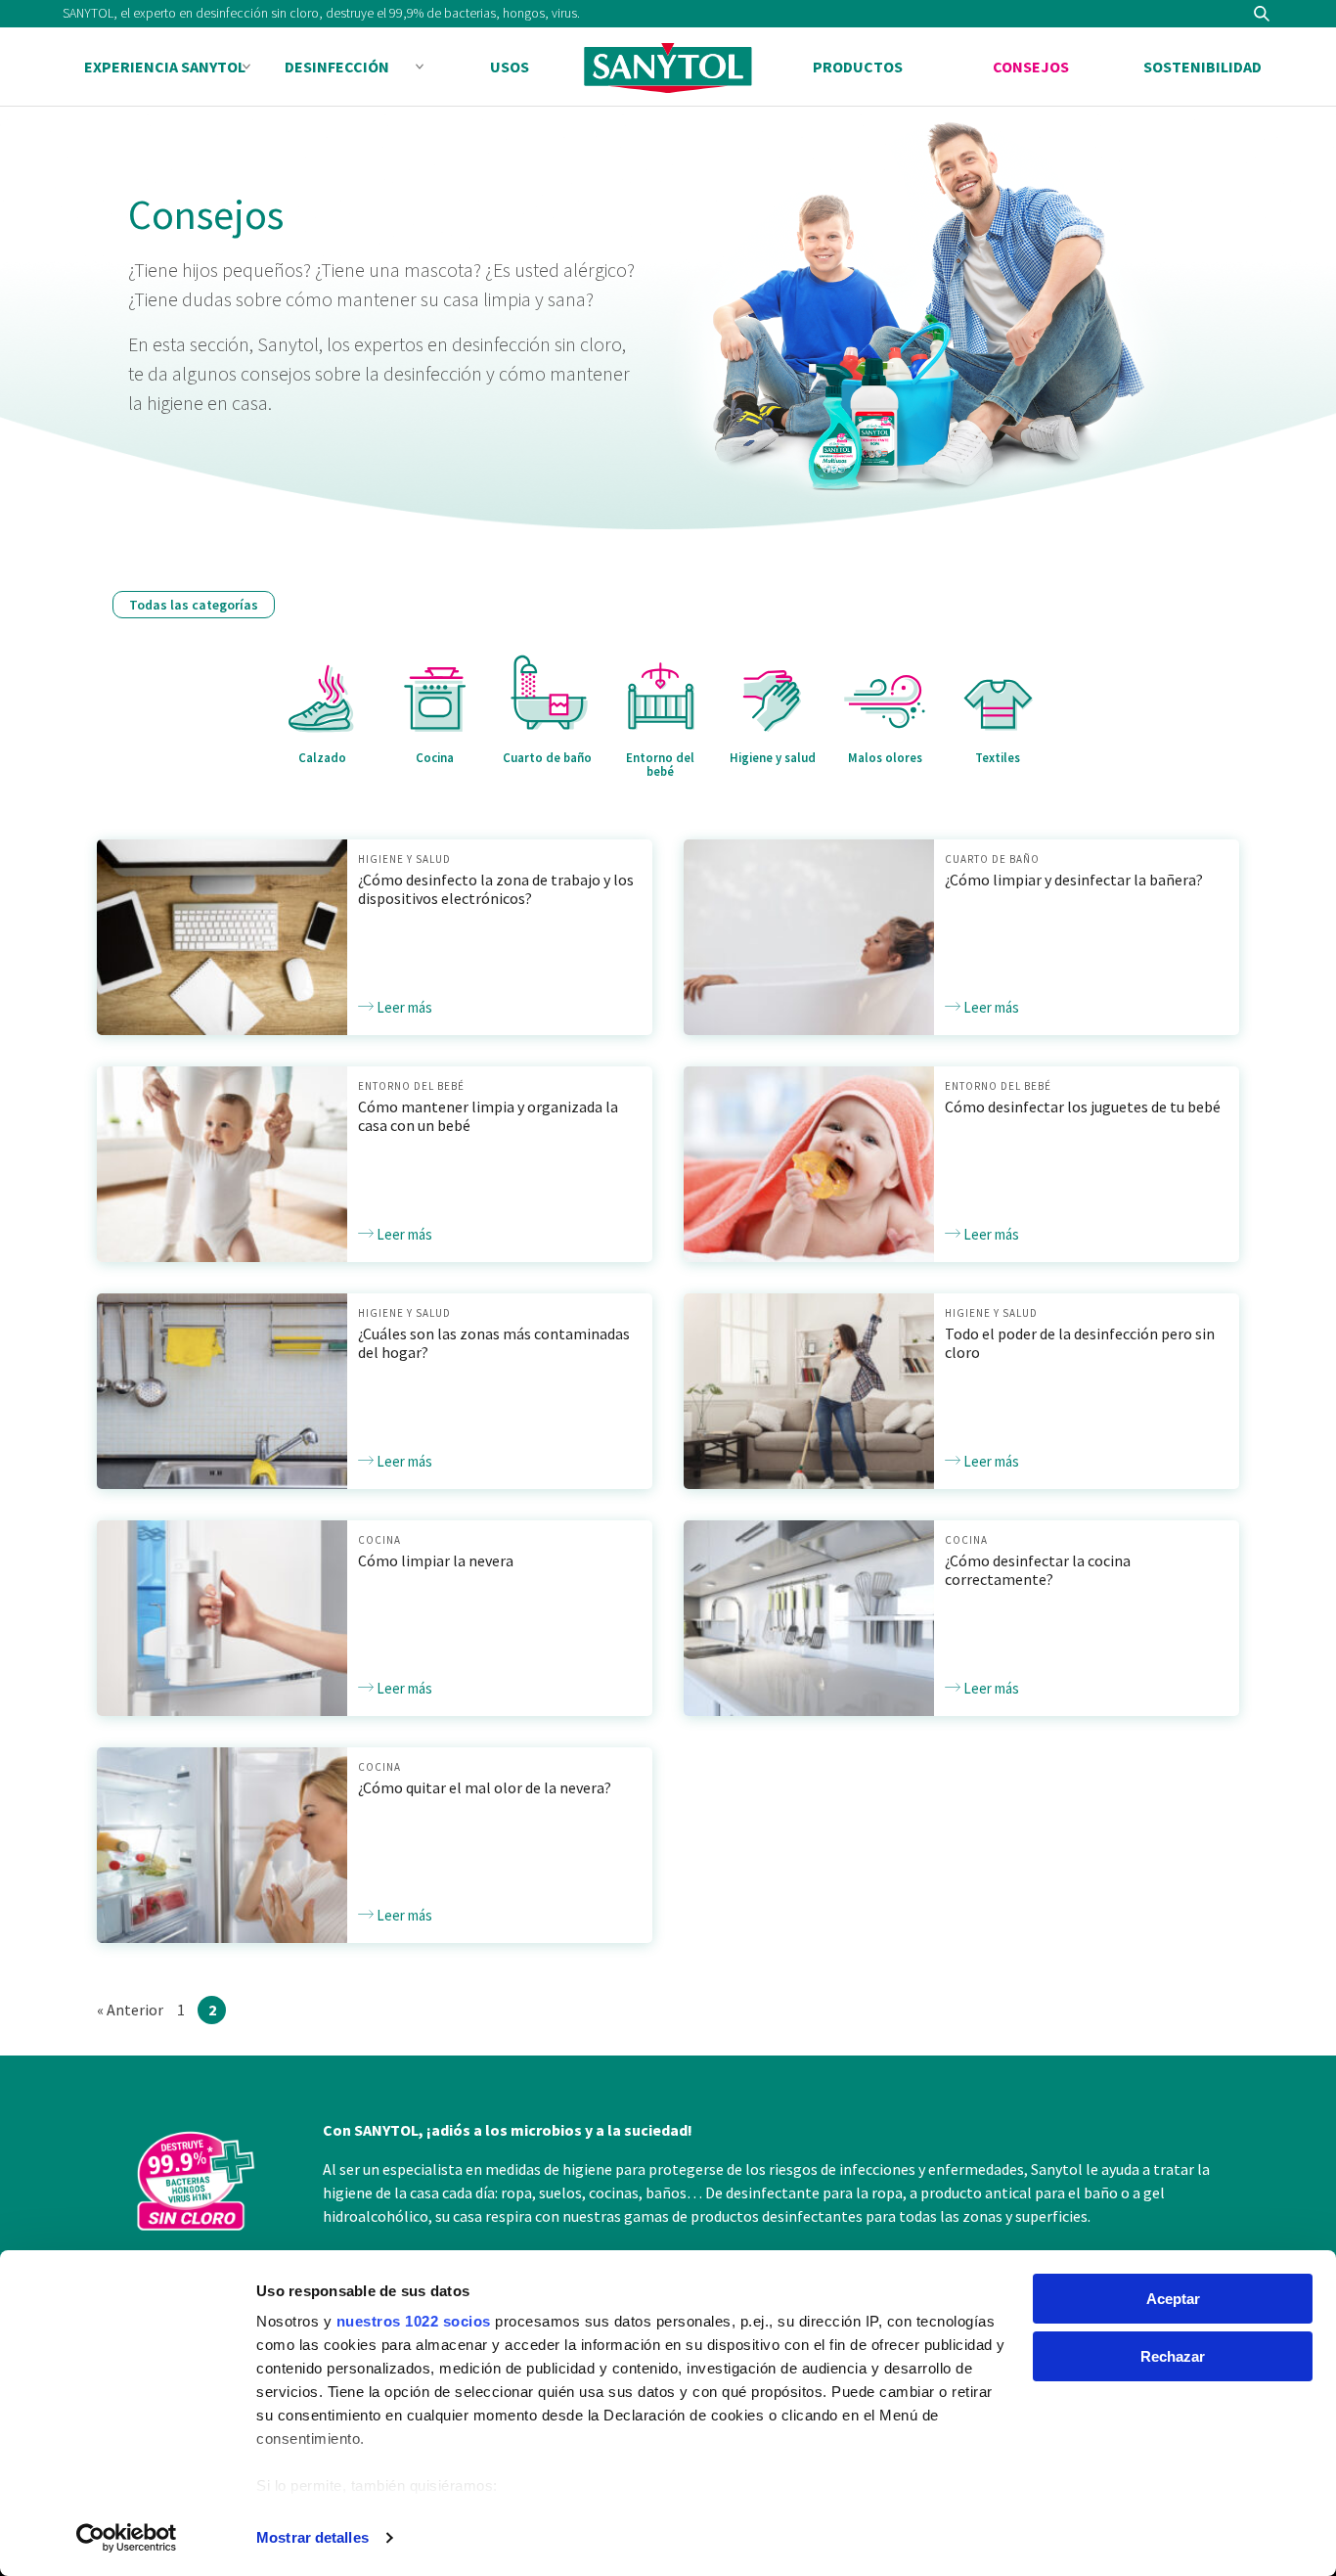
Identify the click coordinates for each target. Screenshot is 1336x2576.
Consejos (1031, 67)
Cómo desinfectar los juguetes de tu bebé (1083, 1107)
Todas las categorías (194, 605)
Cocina (379, 1540)
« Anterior (130, 2010)
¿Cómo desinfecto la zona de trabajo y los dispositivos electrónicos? (496, 889)
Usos (510, 67)
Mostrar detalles (312, 2537)
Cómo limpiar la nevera (436, 1560)
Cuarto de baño (992, 859)
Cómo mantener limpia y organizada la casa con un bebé (488, 1116)
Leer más (403, 1007)
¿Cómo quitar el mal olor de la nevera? (485, 1787)
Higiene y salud (404, 859)
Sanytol (668, 68)
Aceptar (1173, 2299)
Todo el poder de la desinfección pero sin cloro (1080, 1343)
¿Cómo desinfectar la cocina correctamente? (1038, 1570)
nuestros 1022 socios (414, 2321)
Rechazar (1173, 2356)
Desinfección (337, 67)
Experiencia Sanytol (165, 67)
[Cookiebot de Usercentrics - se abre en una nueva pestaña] (127, 2538)
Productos (858, 67)
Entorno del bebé (411, 1086)
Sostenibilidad (1202, 67)
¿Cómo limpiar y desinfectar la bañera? (1074, 880)
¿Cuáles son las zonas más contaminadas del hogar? (494, 1343)
